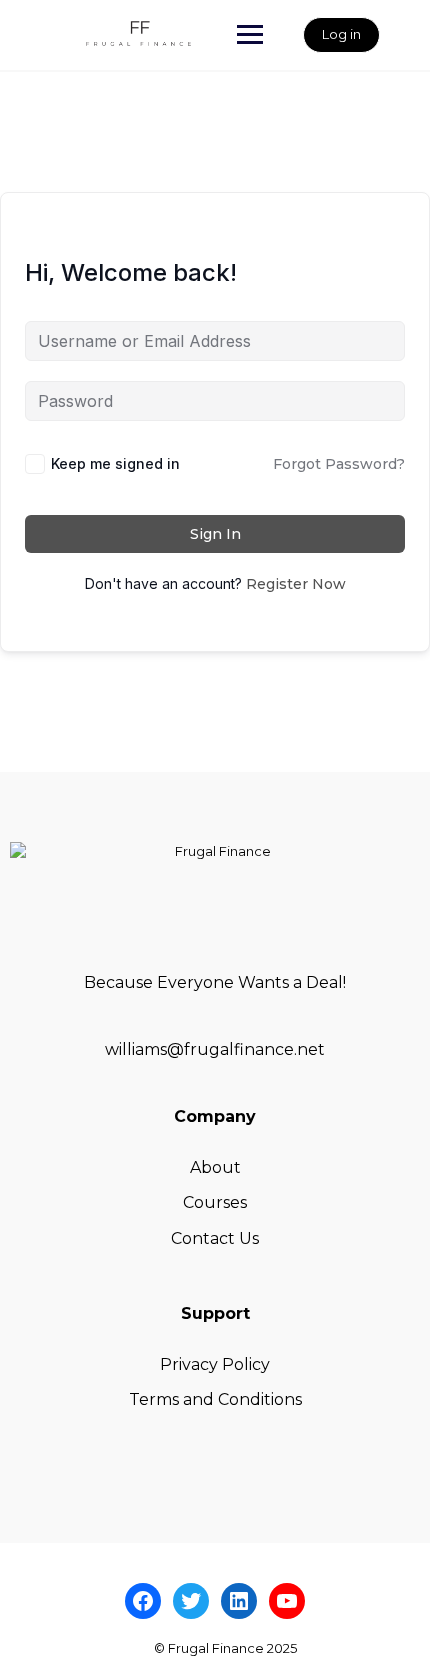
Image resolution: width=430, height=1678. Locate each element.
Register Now (296, 584)
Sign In (215, 534)
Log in (341, 34)
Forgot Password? (339, 464)
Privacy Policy (215, 1364)
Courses (215, 1202)
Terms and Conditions (215, 1399)
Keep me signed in (115, 463)
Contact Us (215, 1238)
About (215, 1167)
